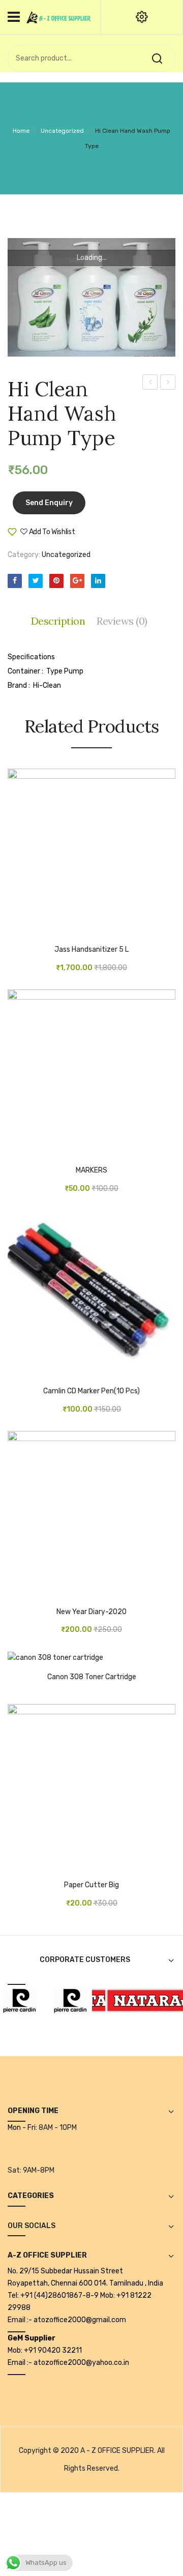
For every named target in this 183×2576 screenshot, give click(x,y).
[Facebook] (15, 581)
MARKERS (91, 1170)
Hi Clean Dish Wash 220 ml (168, 384)
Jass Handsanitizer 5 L (91, 950)
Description (58, 621)
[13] (64, 2000)
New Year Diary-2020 (91, 1612)
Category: (24, 555)
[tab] (61, 621)
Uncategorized (62, 131)
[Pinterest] (56, 581)
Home (21, 131)
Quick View (46, 931)
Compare (106, 536)
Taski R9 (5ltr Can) (150, 384)
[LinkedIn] (98, 581)
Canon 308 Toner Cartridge (92, 1677)
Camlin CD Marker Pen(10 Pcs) (91, 1391)
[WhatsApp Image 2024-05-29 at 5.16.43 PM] (91, 298)
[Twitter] (36, 581)
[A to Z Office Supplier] (58, 17)
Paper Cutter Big (91, 1885)
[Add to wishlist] (30, 931)
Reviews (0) (122, 621)
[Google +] (77, 581)
